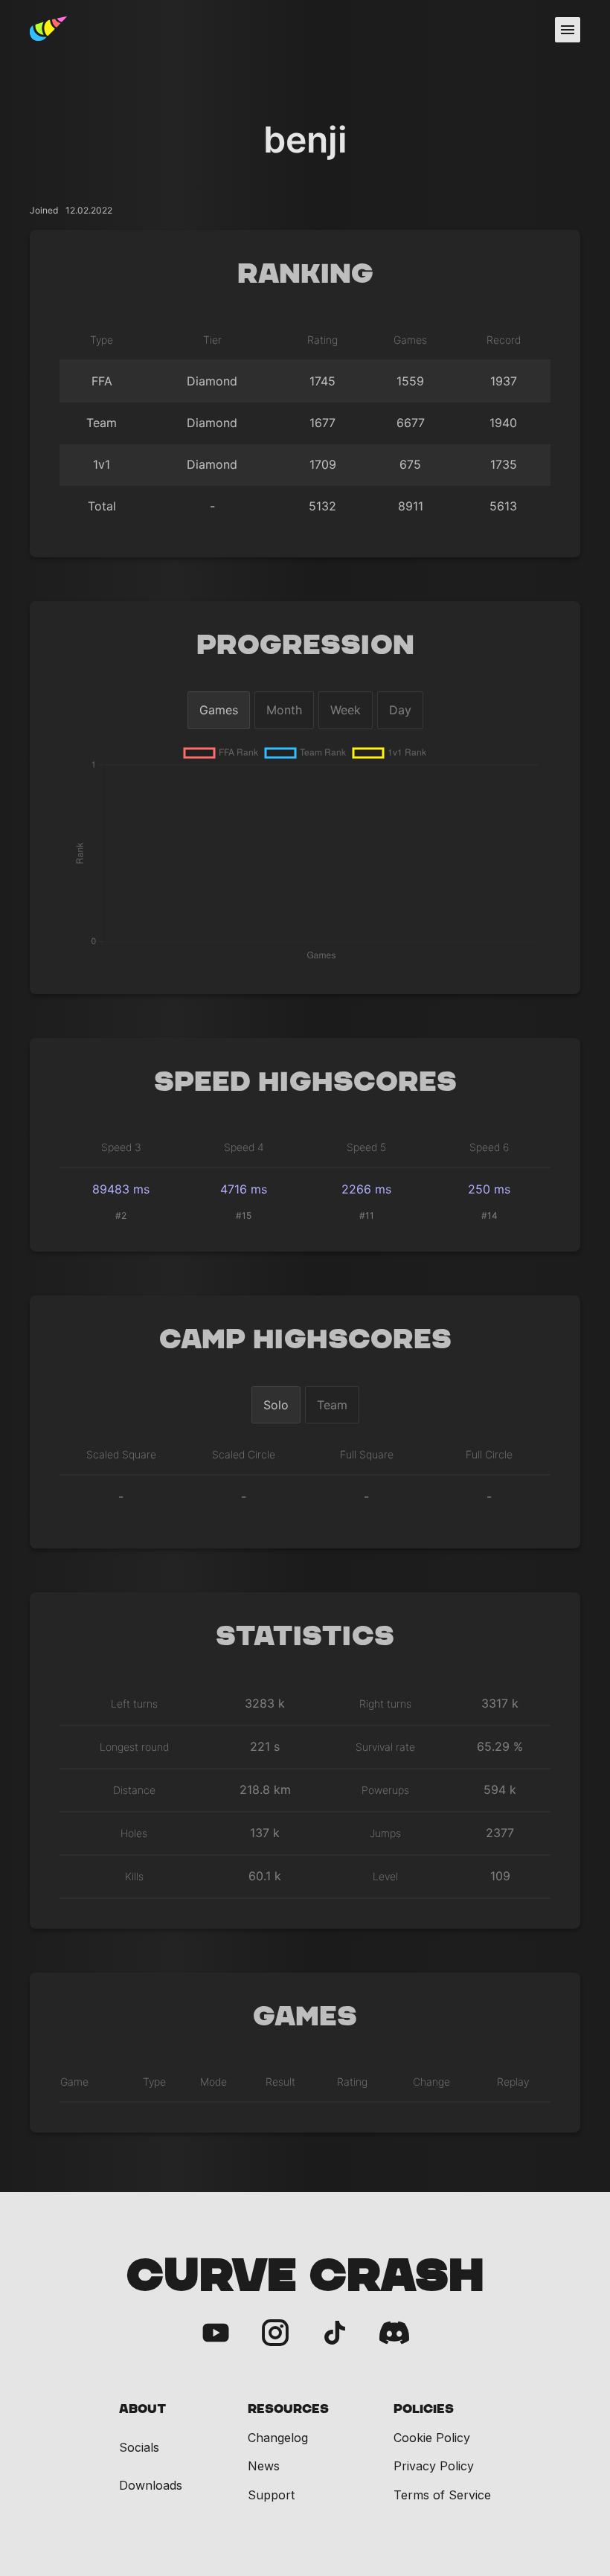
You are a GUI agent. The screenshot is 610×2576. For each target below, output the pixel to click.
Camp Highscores (305, 1340)
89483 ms (121, 1189)
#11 (367, 1215)
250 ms (489, 1189)
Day (400, 710)
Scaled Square (121, 1454)
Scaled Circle (244, 1454)
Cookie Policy (432, 2438)
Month (284, 710)
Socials (139, 2448)
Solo (276, 1405)
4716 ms (244, 1189)
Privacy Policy (434, 2466)
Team (332, 1405)
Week (346, 710)
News (264, 2466)
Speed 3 (121, 1147)
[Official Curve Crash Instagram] (275, 2334)
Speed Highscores (305, 1083)
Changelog (278, 2438)
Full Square (367, 1454)
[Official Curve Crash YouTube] (216, 2334)
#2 (121, 1215)
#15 (244, 1215)
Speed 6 (489, 1147)
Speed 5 (366, 1147)
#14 (489, 1215)
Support (271, 2495)
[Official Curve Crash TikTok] (335, 2334)
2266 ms (366, 1189)
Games (219, 710)
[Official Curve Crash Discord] (394, 2334)
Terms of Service (442, 2495)
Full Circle (489, 1454)
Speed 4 (244, 1147)
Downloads (151, 2486)
